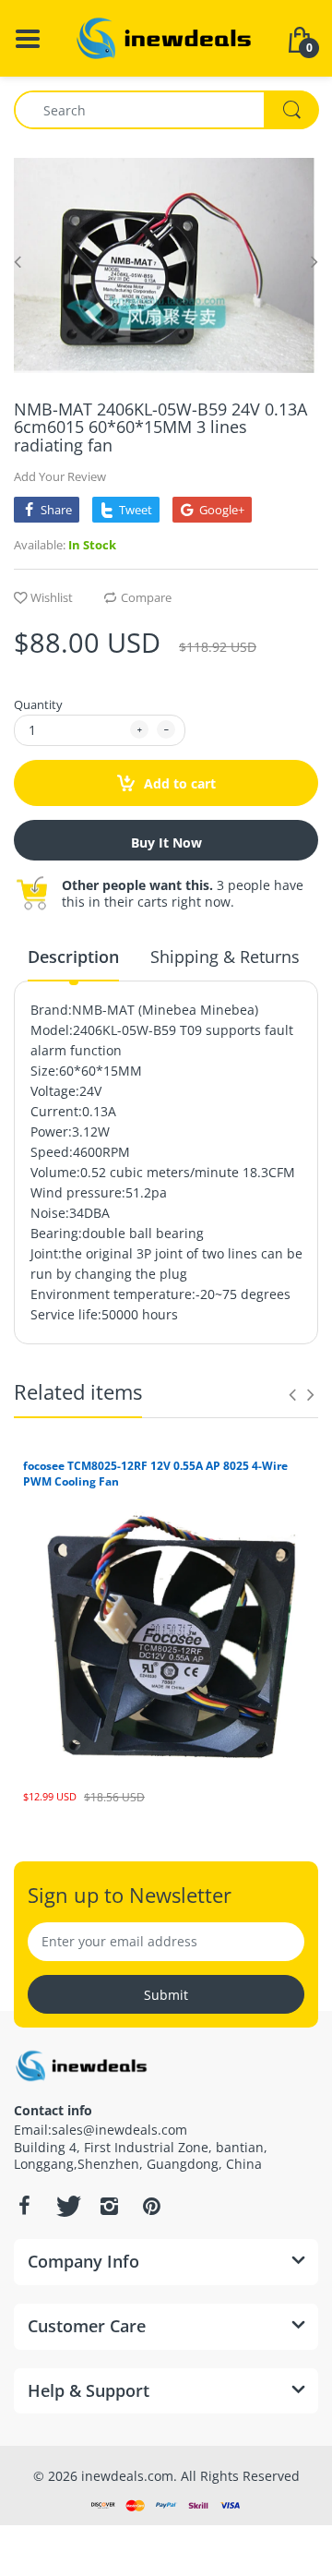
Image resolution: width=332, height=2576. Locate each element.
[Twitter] (66, 2206)
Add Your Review (60, 476)
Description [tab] (73, 957)
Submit (166, 1995)
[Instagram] (109, 2206)
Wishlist (52, 597)
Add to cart (178, 783)
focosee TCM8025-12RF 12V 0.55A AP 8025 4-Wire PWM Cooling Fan (155, 1474)
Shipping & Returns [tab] (225, 957)
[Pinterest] (151, 2206)
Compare (146, 597)
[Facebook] (24, 2206)
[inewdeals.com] (166, 36)
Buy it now (166, 843)
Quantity (38, 704)
